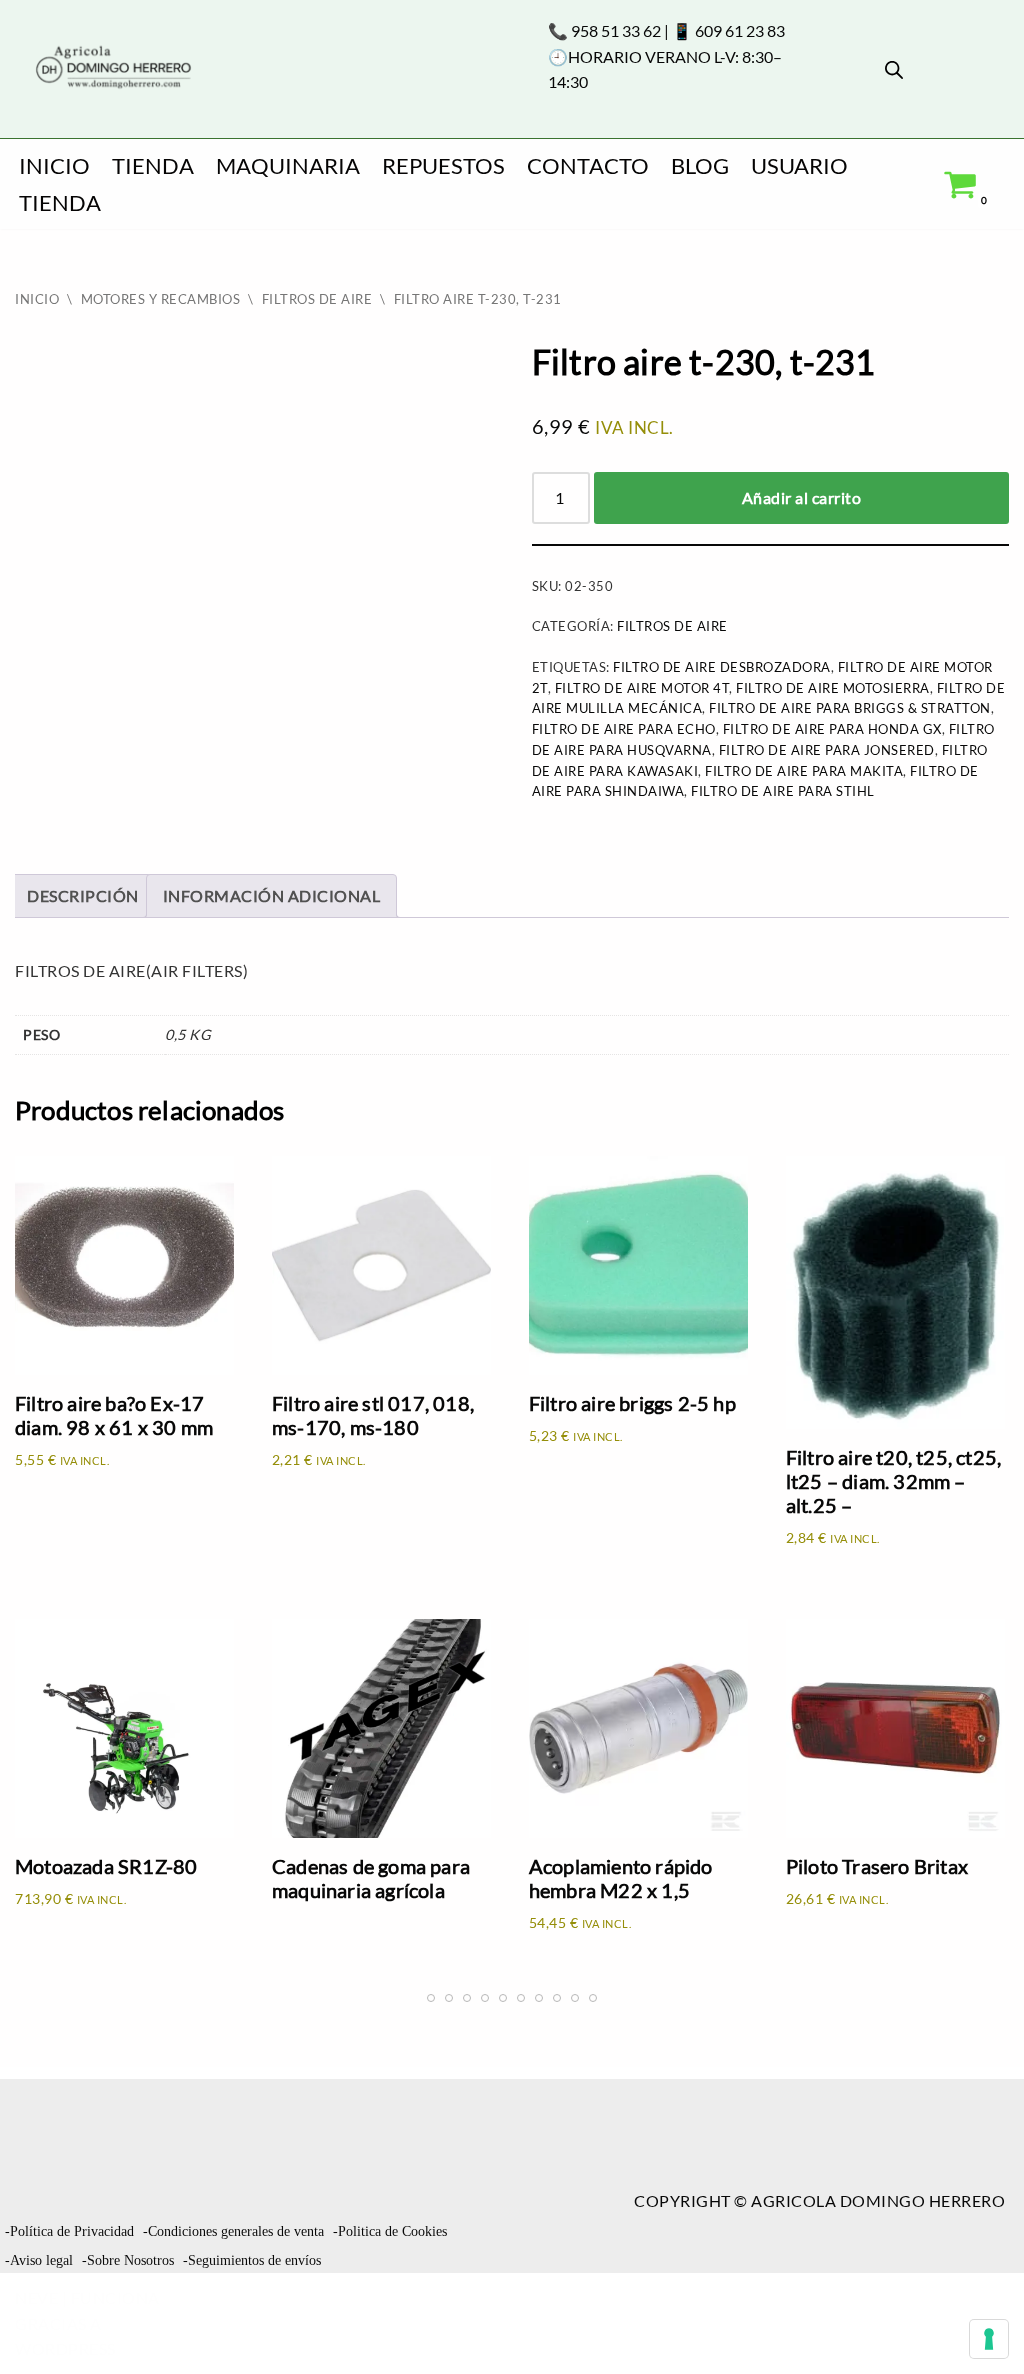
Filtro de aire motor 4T (642, 688)
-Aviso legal (39, 2260)
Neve (36, 2297)
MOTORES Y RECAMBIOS (161, 299)
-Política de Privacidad (69, 2231)
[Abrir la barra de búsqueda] (894, 69)
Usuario (799, 165)
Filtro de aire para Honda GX (832, 729)
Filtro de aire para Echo (624, 729)
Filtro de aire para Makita (804, 771)
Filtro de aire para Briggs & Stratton (850, 708)
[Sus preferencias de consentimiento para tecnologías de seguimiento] (989, 2339)
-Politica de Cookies (390, 2231)
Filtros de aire (317, 299)
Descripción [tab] (83, 895)
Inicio (54, 165)
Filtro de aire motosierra (833, 688)
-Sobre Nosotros (128, 2260)
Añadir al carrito (802, 497)
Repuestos (443, 165)
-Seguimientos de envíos (252, 2260)
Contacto (588, 165)
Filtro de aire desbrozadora (722, 667)
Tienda (153, 165)
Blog (700, 165)
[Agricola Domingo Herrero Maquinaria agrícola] (111, 68)
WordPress (65, 2348)
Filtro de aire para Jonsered (827, 750)
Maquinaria (288, 165)
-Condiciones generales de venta (233, 2231)
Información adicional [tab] (272, 895)
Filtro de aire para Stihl (783, 791)
